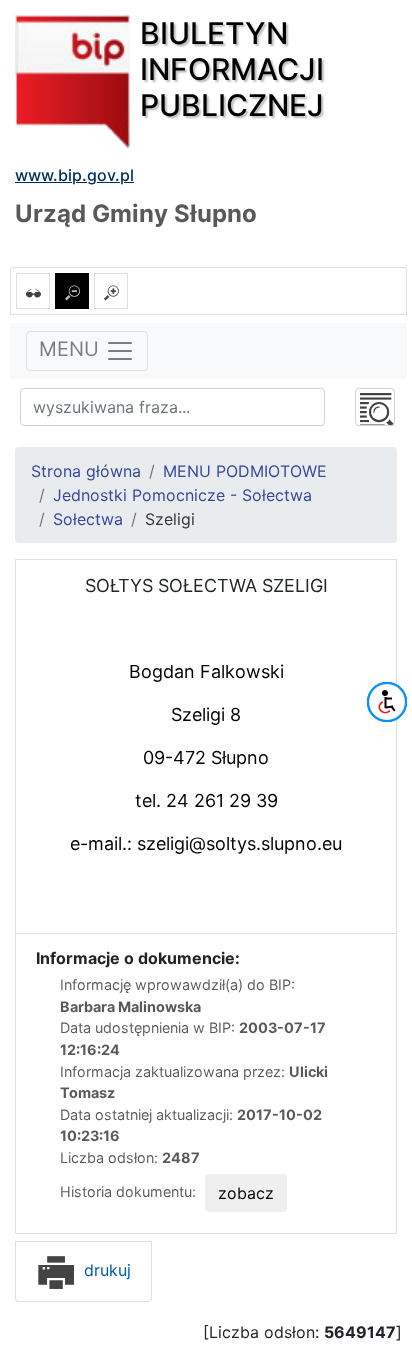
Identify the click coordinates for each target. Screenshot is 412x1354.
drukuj (105, 1270)
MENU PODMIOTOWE (245, 471)
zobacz (246, 1193)
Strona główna (86, 471)
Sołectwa (88, 519)
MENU (72, 350)
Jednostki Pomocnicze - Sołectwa (182, 495)
